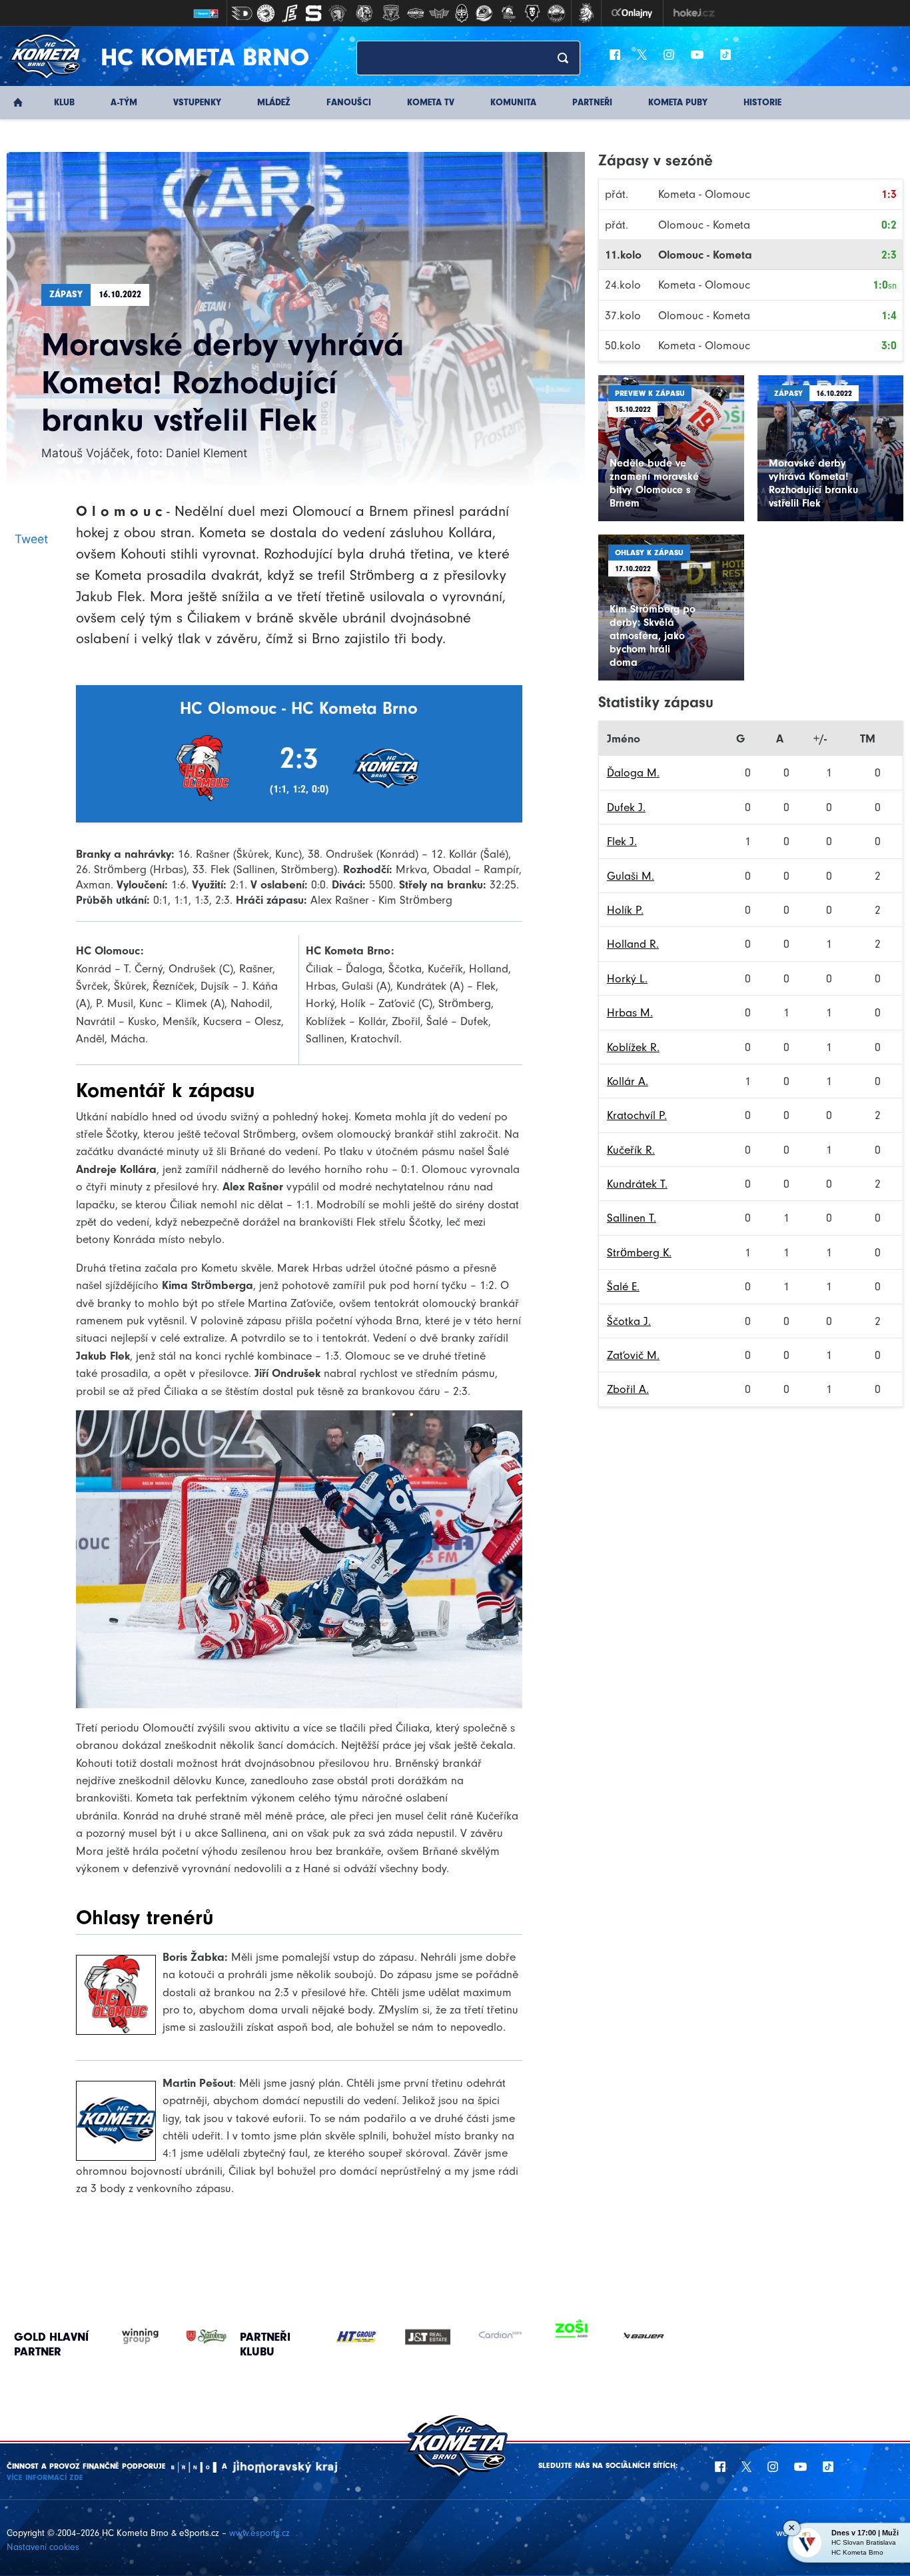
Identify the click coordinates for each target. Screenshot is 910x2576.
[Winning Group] (127, 2336)
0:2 (889, 225)
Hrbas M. (630, 1012)
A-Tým (124, 102)
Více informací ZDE (45, 2477)
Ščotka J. (629, 1321)
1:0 (885, 285)
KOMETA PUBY (678, 102)
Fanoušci (349, 102)
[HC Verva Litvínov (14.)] (556, 13)
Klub (64, 102)
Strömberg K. (639, 1252)
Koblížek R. (633, 1047)
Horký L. (627, 978)
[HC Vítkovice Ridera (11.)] (484, 13)
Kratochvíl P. (637, 1115)
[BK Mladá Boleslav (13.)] (532, 13)
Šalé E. (623, 1286)
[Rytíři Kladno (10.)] (462, 13)
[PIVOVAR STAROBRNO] (193, 2336)
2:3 (889, 255)
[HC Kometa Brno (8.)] (415, 13)
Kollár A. (628, 1081)
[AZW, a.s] (436, 2337)
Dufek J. (626, 807)
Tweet (31, 539)
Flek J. (622, 841)
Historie (762, 102)
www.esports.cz (259, 2533)
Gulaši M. (631, 876)
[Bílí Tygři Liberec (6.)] (364, 13)
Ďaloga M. (633, 772)
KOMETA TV (431, 102)
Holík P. (625, 910)
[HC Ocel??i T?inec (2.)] (266, 13)
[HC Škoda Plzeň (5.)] (338, 13)
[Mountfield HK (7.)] (391, 13)
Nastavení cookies (43, 2547)
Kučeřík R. (631, 1150)
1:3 (889, 194)
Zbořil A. (628, 1389)
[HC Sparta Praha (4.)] (314, 13)
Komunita (513, 102)
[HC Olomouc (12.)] (508, 13)
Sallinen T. (632, 1218)
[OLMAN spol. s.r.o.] (580, 2337)
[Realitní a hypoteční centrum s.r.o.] (508, 2337)
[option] (364, 2337)
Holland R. (633, 944)
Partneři (592, 102)
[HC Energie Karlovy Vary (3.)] (290, 13)
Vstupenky (197, 102)
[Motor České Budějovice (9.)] (439, 13)
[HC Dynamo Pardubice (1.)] (242, 13)
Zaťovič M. (633, 1355)
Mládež (274, 102)
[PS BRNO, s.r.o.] (652, 2337)
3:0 (889, 345)
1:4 (889, 315)
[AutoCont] (364, 2337)
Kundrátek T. (637, 1184)
